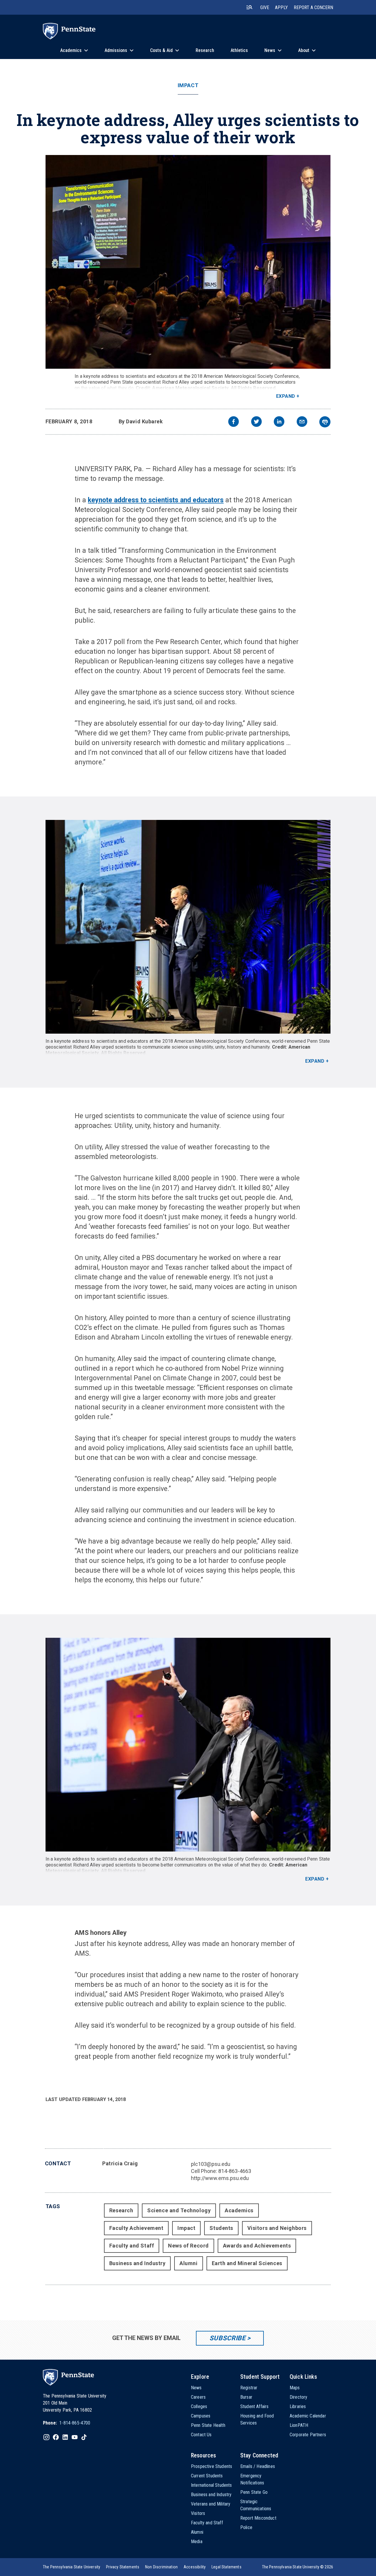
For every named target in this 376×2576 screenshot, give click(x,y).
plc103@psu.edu (211, 2164)
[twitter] (256, 422)
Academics (239, 2210)
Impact (188, 85)
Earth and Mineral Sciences (247, 2263)
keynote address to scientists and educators (156, 500)
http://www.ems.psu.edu (220, 2178)
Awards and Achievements (257, 2246)
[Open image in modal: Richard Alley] (188, 262)
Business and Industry (137, 2263)
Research (121, 2210)
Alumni (188, 2263)
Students (221, 2228)
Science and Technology (179, 2210)
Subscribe (228, 2338)
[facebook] (234, 422)
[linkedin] (279, 422)
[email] (302, 422)
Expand (286, 396)
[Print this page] (325, 422)
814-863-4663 (235, 2171)
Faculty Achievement (136, 2228)
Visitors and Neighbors (277, 2228)
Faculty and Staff (132, 2246)
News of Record (188, 2246)
